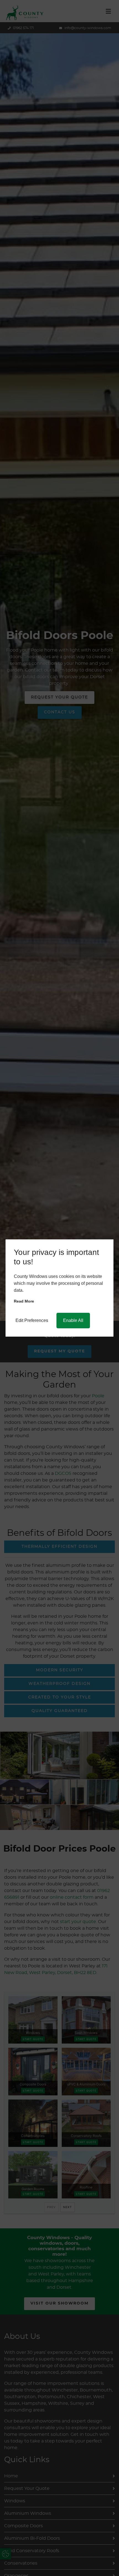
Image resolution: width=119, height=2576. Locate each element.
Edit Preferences (32, 1320)
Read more (24, 1301)
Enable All (73, 1320)
